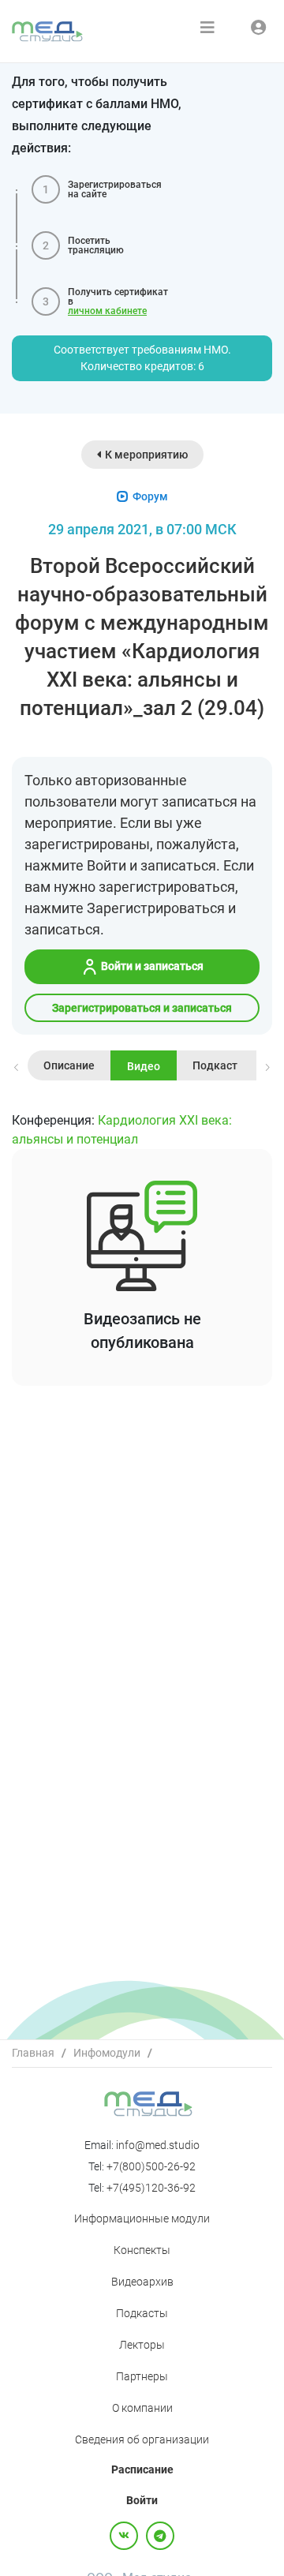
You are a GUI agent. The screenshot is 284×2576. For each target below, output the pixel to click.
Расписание (142, 2469)
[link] (33, 2053)
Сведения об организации (142, 2439)
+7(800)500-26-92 (151, 2166)
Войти (142, 2500)
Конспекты (142, 2250)
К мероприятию (146, 455)
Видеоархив (142, 2282)
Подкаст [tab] (215, 1065)
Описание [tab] (69, 1065)
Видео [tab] (144, 1066)
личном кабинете (107, 311)
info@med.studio (158, 2145)
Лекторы (142, 2345)
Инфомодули (107, 2053)
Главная (33, 2053)
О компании (142, 2408)
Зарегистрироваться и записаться (142, 1008)
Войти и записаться (151, 966)
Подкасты (142, 2313)
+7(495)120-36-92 (151, 2188)
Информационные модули (142, 2218)
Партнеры (142, 2376)
